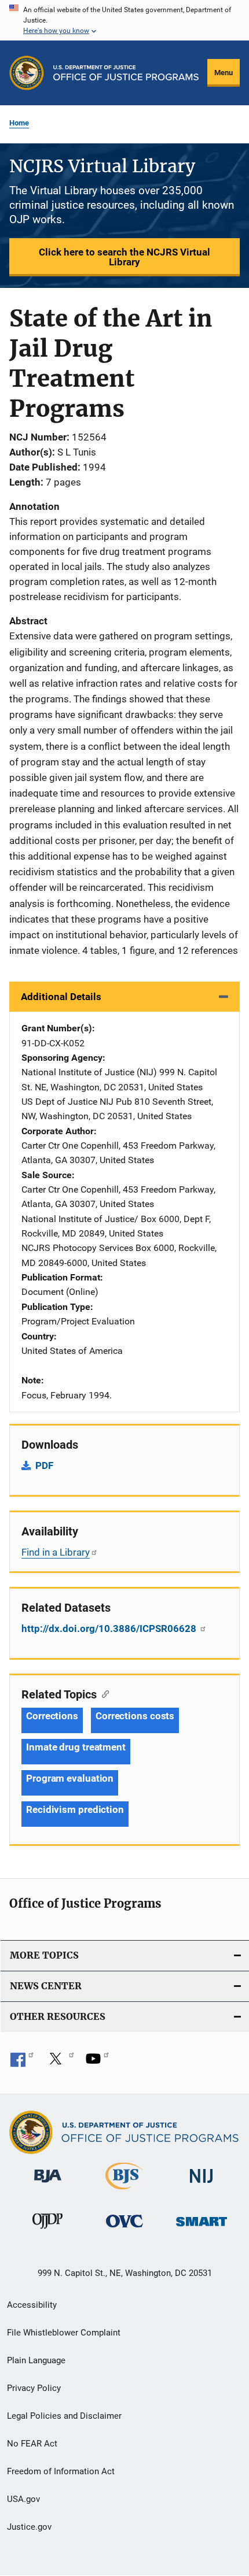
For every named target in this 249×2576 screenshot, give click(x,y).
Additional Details (61, 997)
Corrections (52, 1716)
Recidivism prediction (75, 1809)
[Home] (126, 73)
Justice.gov (29, 2527)
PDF (44, 1465)
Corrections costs (135, 1716)
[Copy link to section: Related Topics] (103, 1693)
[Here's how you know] (124, 20)
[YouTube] (97, 2063)
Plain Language (36, 2360)
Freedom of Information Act (61, 2471)
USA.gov (23, 2499)
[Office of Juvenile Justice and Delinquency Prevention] (47, 2231)
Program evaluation (70, 1778)
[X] (60, 2063)
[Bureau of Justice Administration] (48, 2185)
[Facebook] (22, 2063)
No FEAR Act (32, 2444)
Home (19, 123)
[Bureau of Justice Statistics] (124, 2192)
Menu (224, 73)
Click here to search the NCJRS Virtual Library (124, 257)
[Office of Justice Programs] (27, 73)
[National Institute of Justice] (202, 2185)
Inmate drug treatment (76, 1747)
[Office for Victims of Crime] (124, 2229)
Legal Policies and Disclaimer (64, 2416)
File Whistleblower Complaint (64, 2333)
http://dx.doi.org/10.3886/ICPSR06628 (110, 1628)
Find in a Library (56, 1552)
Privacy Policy (34, 2388)
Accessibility (32, 2305)
